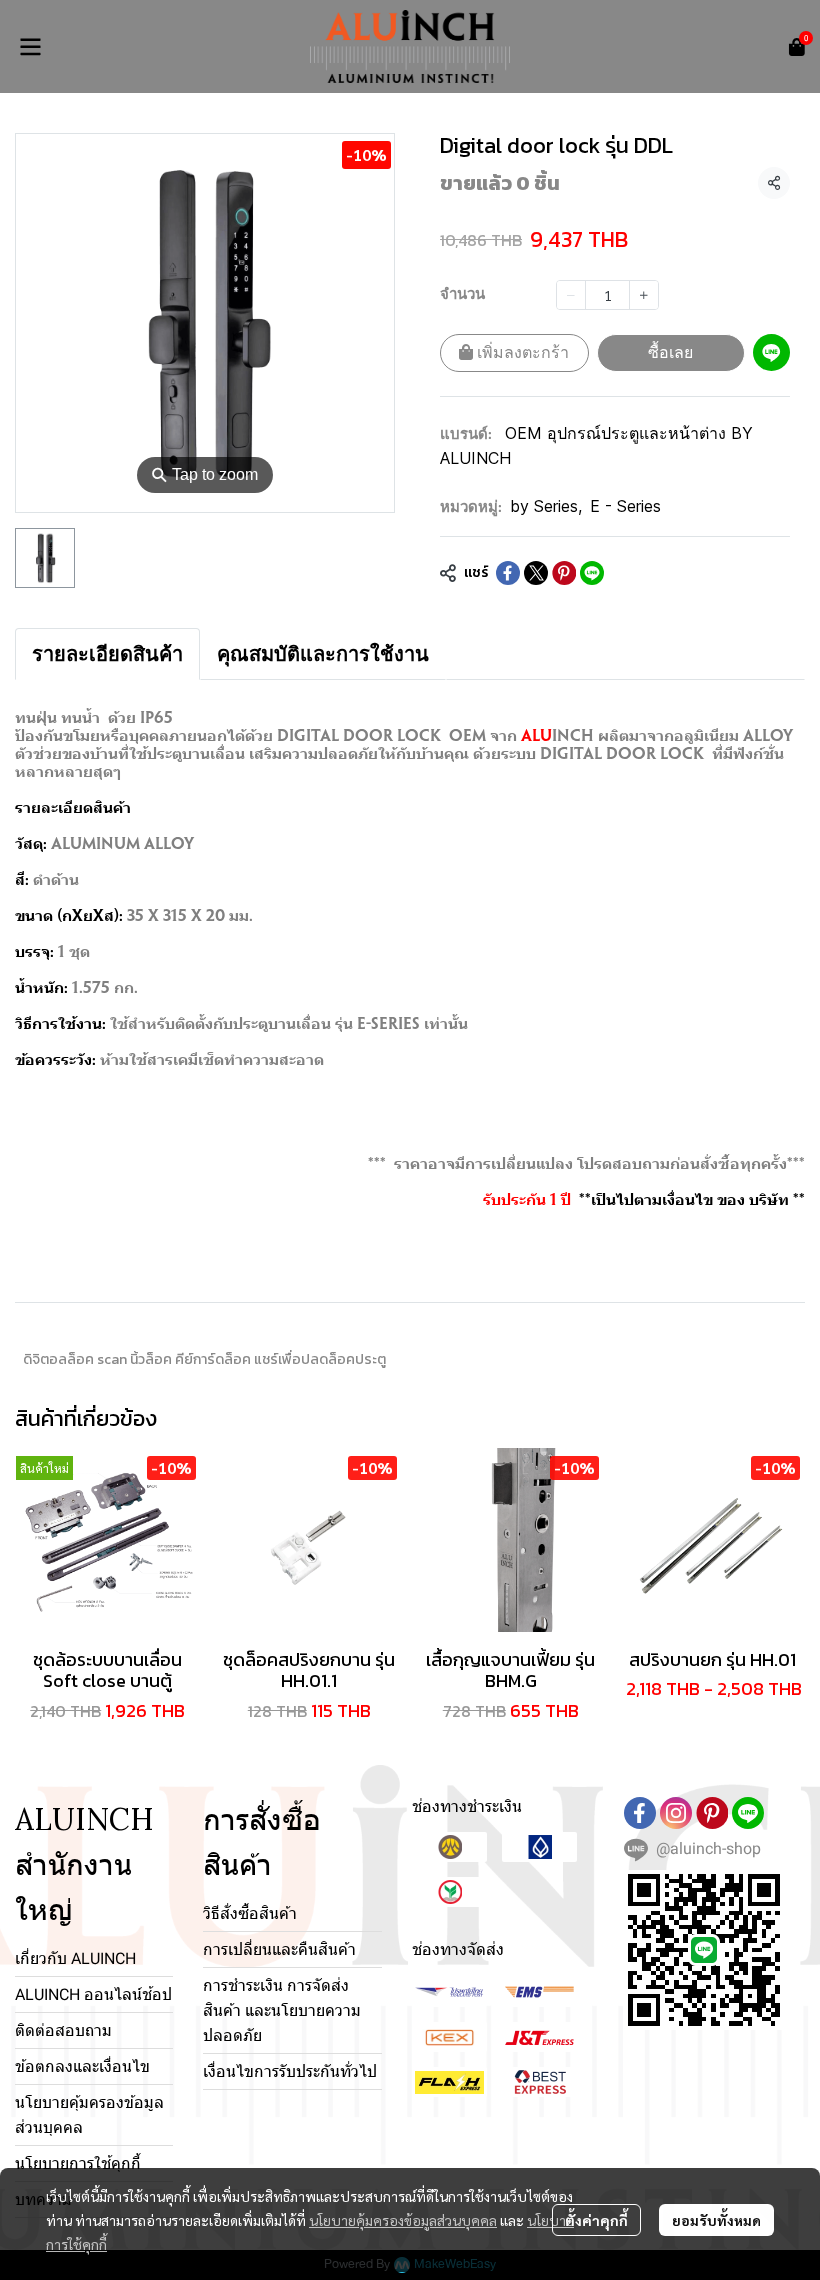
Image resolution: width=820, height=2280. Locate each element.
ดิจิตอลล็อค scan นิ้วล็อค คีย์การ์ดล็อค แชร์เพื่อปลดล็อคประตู (204, 1359)
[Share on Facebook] (508, 573)
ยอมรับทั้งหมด (716, 2220)
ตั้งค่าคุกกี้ (596, 2220)
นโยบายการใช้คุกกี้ (78, 2163)
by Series (546, 506)
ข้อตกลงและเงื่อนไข (82, 2066)
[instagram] (676, 1813)
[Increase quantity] (644, 295)
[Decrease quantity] (571, 295)
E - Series (625, 506)
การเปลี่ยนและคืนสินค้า (279, 1949)
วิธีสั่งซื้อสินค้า (250, 1913)
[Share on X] (536, 573)
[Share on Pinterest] (564, 573)
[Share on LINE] (592, 573)
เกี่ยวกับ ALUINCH (75, 1958)
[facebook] (640, 1813)
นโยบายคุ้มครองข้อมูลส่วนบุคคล (403, 2220)
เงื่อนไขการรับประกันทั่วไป (290, 2071)
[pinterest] (712, 1813)
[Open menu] (30, 47)
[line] (748, 1813)
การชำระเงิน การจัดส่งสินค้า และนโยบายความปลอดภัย (282, 2010)
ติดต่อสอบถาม (63, 2030)
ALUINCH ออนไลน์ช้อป (93, 1994)
